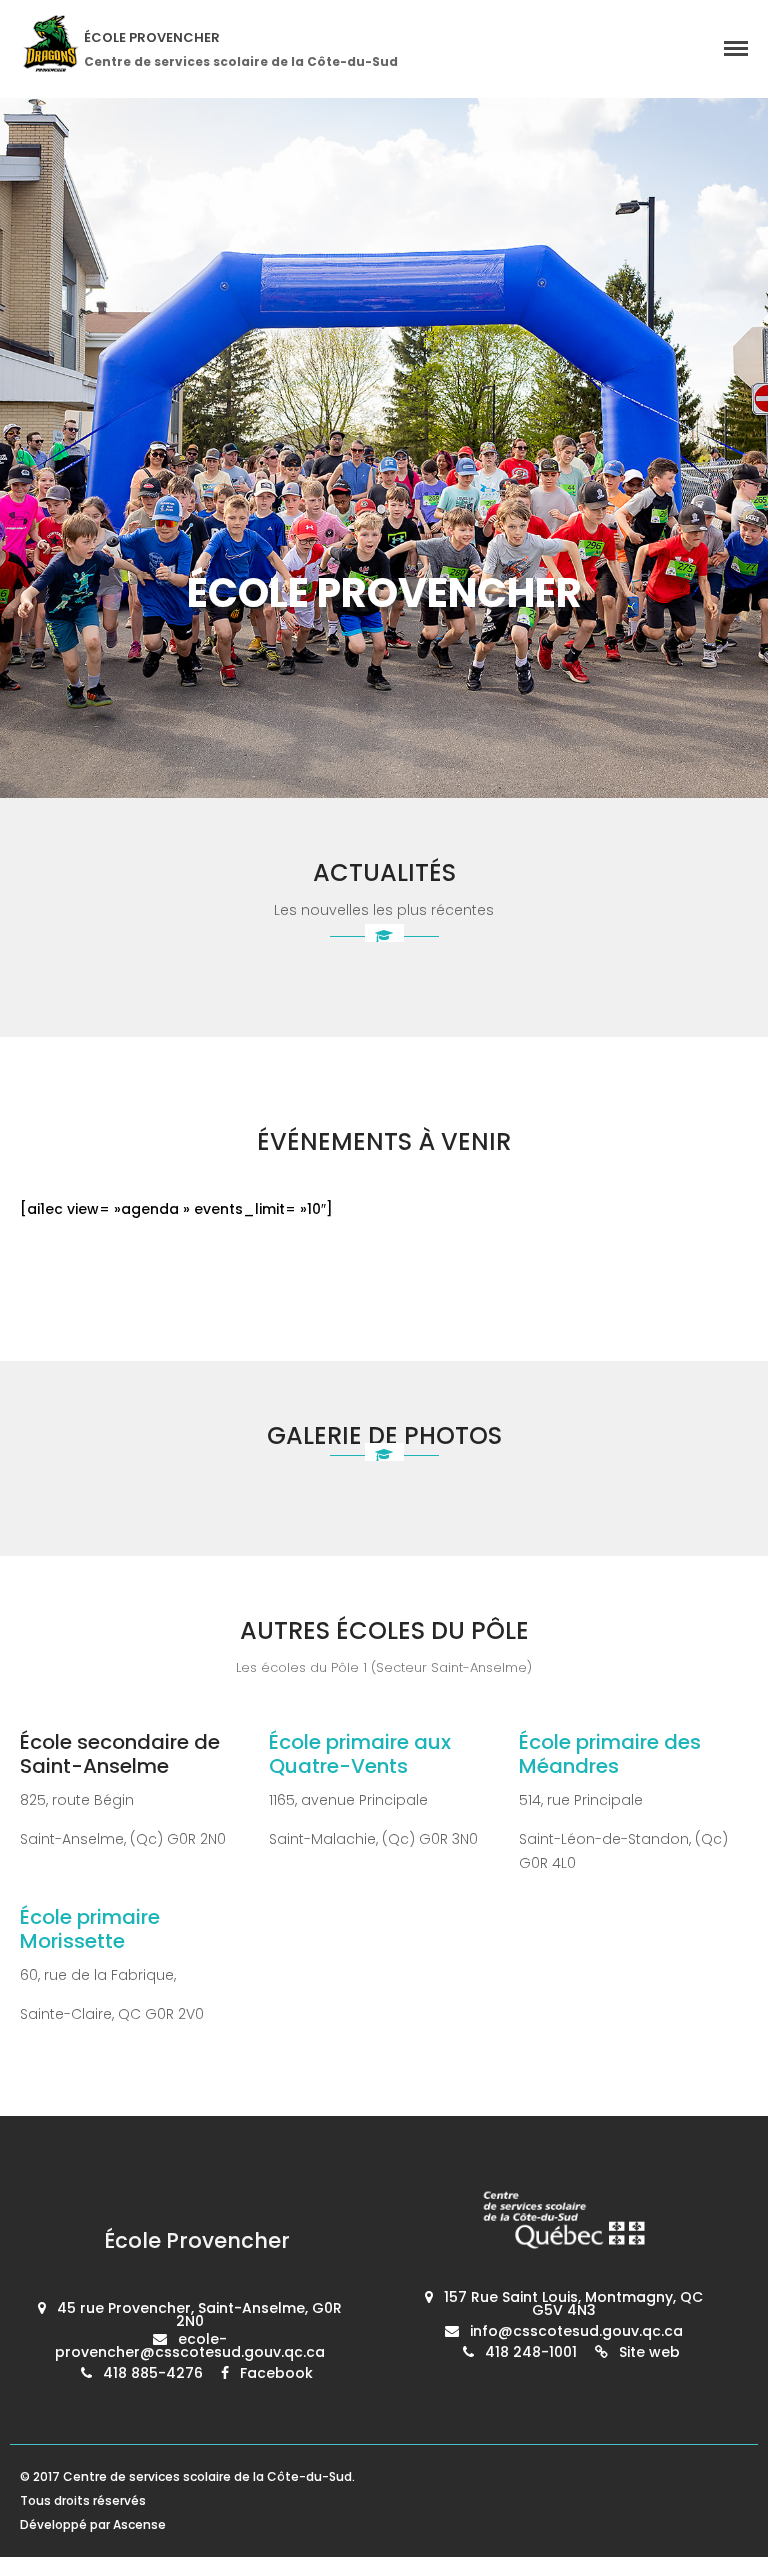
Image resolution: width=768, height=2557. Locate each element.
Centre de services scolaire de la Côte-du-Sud (207, 2476)
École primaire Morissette (90, 1929)
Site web (649, 2352)
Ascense (139, 2524)
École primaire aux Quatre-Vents (360, 1754)
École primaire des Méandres (610, 1754)
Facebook (276, 2373)
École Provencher (152, 37)
